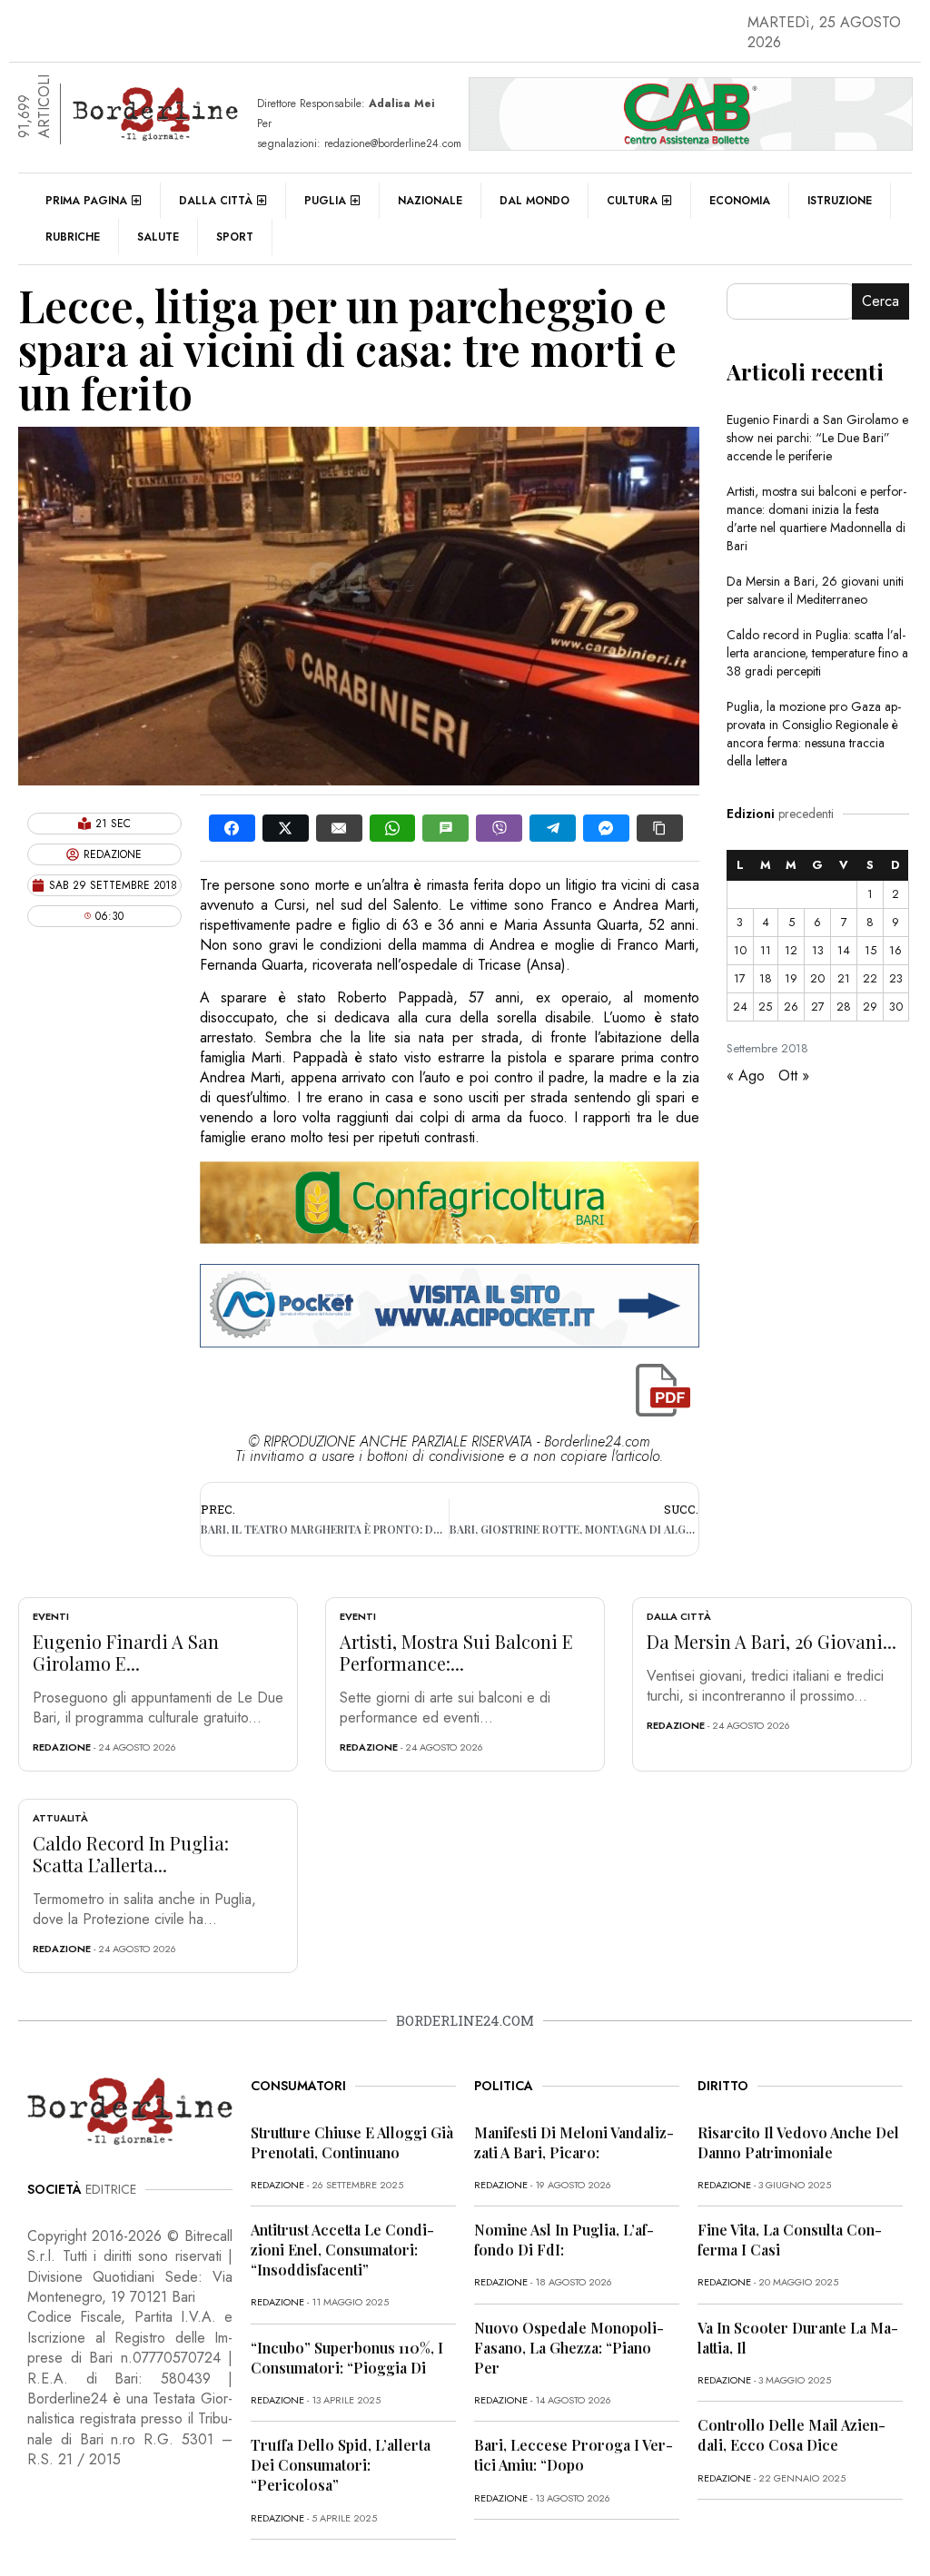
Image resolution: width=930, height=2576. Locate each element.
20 (817, 978)
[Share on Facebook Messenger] (606, 828)
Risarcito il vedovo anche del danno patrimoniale (798, 2142)
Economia (740, 201)
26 (791, 1007)
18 (766, 978)
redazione (62, 1747)
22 (870, 978)
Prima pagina (86, 201)
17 (740, 978)
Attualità (60, 1818)
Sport (235, 237)
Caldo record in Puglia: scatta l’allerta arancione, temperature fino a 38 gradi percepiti (817, 653)
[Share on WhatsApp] (393, 828)
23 (896, 978)
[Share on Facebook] (232, 828)
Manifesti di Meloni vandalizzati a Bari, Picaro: (574, 2142)
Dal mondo (534, 201)
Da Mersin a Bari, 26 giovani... (772, 1641)
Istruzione (840, 201)
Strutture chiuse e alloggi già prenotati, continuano (352, 2142)
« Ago (746, 1076)
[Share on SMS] (445, 828)
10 (740, 950)
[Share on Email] (339, 828)
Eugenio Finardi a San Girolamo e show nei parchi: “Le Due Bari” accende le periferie (817, 438)
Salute (158, 237)
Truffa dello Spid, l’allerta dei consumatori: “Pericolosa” (341, 2465)
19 (791, 978)
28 (844, 1007)
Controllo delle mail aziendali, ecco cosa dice (791, 2435)
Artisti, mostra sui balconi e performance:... (456, 1652)
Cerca (881, 301)
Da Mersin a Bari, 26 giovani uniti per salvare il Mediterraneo (815, 590)
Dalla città (216, 201)
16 (895, 950)
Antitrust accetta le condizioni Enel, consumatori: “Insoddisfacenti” (342, 2250)
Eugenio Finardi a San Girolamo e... (126, 1652)
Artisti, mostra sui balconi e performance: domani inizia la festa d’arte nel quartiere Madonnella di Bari (816, 518)
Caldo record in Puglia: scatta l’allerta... (131, 1854)
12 (791, 950)
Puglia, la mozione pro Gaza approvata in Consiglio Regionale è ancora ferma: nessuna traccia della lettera (814, 734)
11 (766, 950)
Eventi (51, 1616)
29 (870, 1007)
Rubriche (73, 237)
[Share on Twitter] (286, 828)
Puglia (325, 201)
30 (896, 1007)
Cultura (632, 201)
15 (871, 950)
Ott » (794, 1076)
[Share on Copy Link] (660, 828)
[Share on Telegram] (553, 828)
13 (818, 950)
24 (740, 1007)
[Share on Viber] (499, 828)
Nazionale (430, 201)
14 (844, 950)
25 (765, 1007)
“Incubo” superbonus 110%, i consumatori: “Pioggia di (347, 2358)
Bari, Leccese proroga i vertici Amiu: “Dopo (574, 2455)
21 (844, 978)
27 (818, 1007)
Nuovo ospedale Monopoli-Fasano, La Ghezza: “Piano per (569, 2348)
